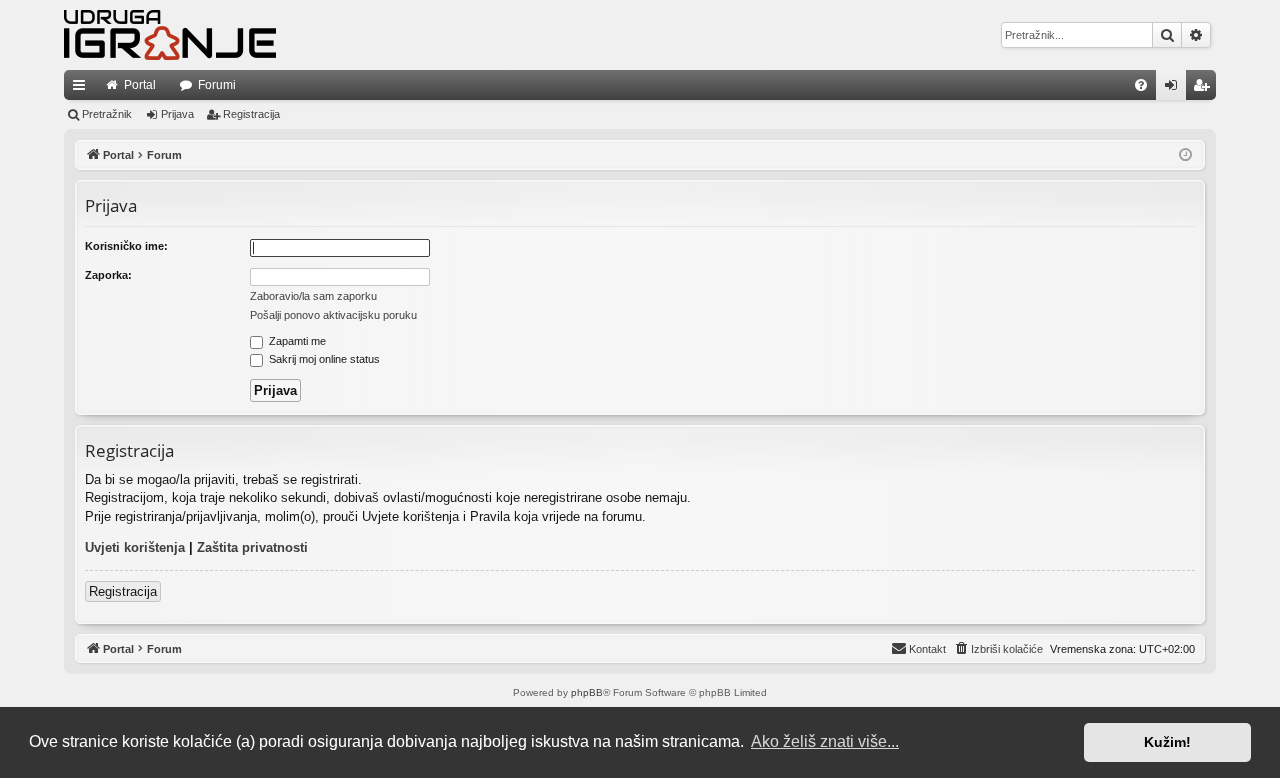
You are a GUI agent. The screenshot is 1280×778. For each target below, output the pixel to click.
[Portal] (170, 35)
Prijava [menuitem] (1175, 89)
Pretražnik (107, 114)
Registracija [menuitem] (1205, 89)
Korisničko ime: (126, 246)
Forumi (217, 85)
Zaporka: (108, 275)
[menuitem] (1141, 85)
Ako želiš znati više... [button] (825, 741)
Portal (140, 85)
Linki (83, 89)
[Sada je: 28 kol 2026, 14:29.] (1185, 155)
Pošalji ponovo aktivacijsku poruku (333, 315)
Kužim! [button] (1167, 742)
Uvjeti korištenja (135, 547)
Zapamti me (296, 341)
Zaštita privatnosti (252, 547)
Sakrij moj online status (323, 359)
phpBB (587, 692)
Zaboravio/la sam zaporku (313, 296)
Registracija (251, 114)
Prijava (177, 114)
